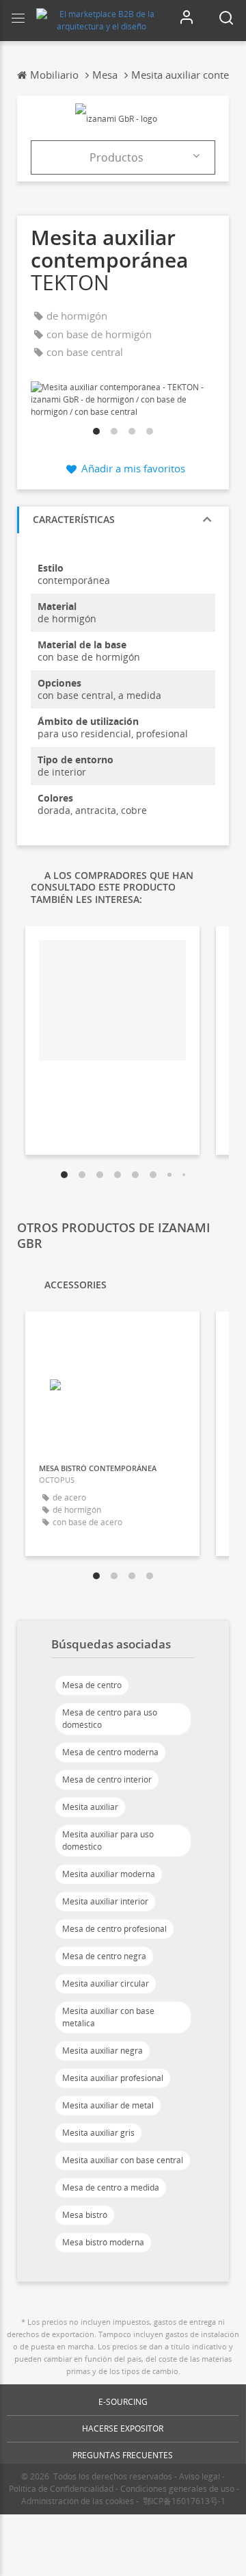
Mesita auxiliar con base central (123, 2160)
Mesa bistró (85, 2215)
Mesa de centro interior (107, 1780)
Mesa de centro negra (104, 1956)
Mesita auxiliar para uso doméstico (108, 1840)
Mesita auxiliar (90, 1807)
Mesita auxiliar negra (102, 2051)
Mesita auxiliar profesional (113, 2078)
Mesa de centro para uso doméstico (110, 1719)
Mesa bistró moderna (103, 2242)
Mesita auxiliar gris (98, 2133)
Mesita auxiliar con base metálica (108, 2017)
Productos (117, 157)
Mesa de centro (92, 1685)
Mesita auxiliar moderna (109, 1874)
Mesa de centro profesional (114, 1929)
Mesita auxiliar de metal (108, 2105)
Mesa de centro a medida (111, 2188)
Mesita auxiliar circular (106, 1984)
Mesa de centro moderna (110, 1752)
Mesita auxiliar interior (105, 1901)
